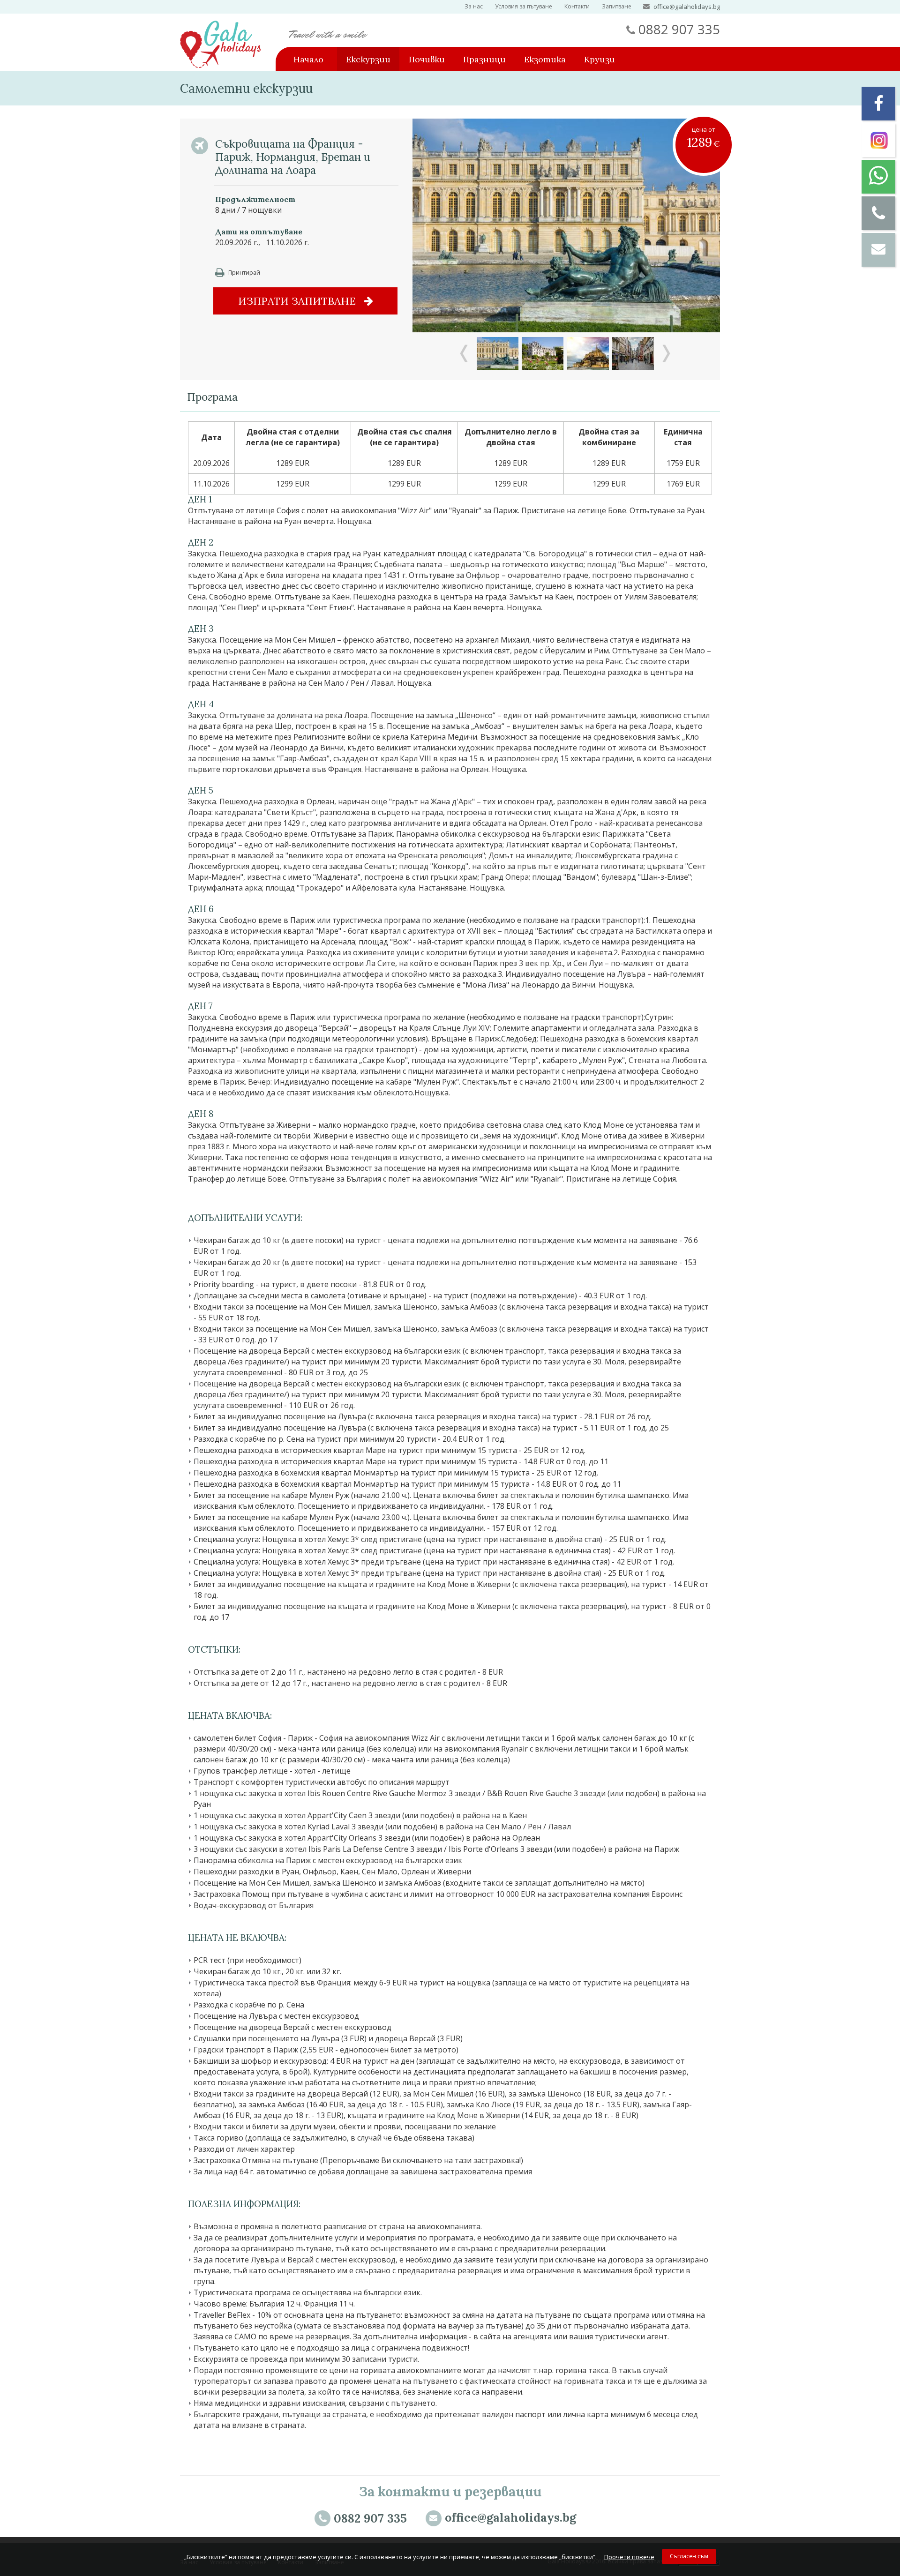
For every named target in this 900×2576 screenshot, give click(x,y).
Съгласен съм (689, 2556)
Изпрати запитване (298, 301)
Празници (484, 59)
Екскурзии (368, 59)
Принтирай (244, 273)
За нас (474, 6)
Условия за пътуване (524, 6)
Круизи (600, 59)
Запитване (617, 6)
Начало (308, 59)
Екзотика (545, 59)
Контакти (577, 6)
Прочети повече (629, 2557)
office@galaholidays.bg (687, 7)
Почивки (427, 59)
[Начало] (220, 65)
